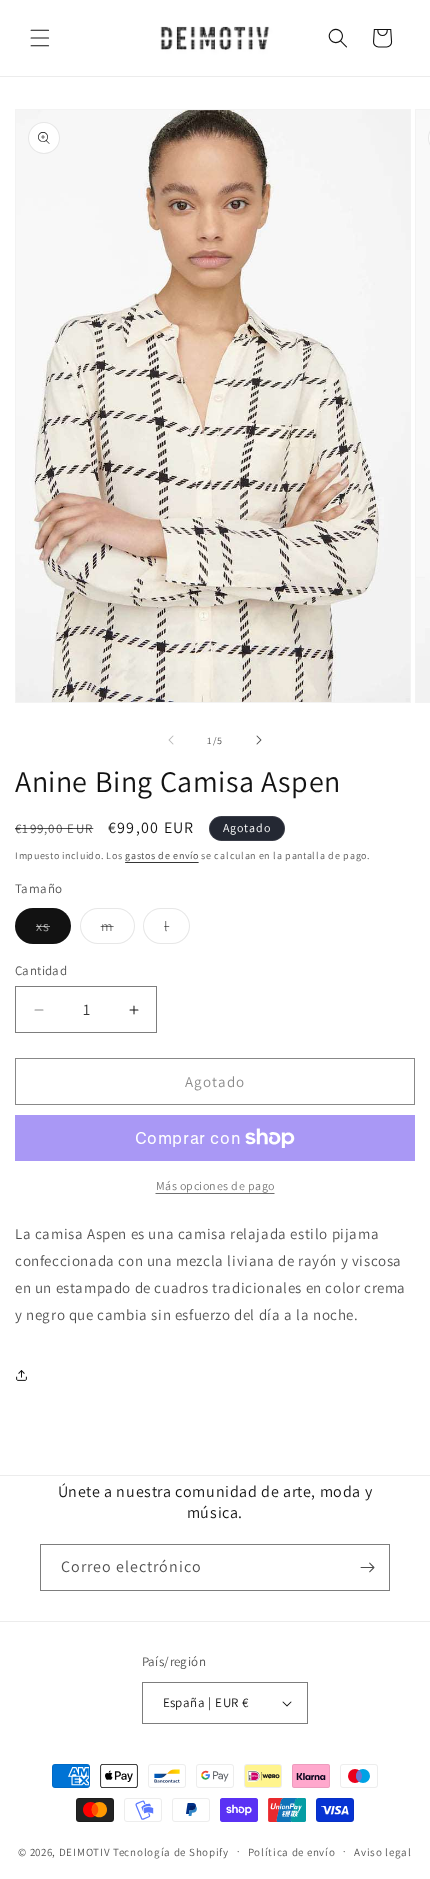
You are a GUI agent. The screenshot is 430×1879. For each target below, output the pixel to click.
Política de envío (292, 1852)
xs (53, 930)
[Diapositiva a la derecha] (259, 740)
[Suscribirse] (367, 1567)
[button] (40, 38)
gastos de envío (162, 855)
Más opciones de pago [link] (215, 1185)
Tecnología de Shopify (171, 1851)
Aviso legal (383, 1852)
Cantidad (41, 970)
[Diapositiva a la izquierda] (171, 740)
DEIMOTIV (85, 1851)
